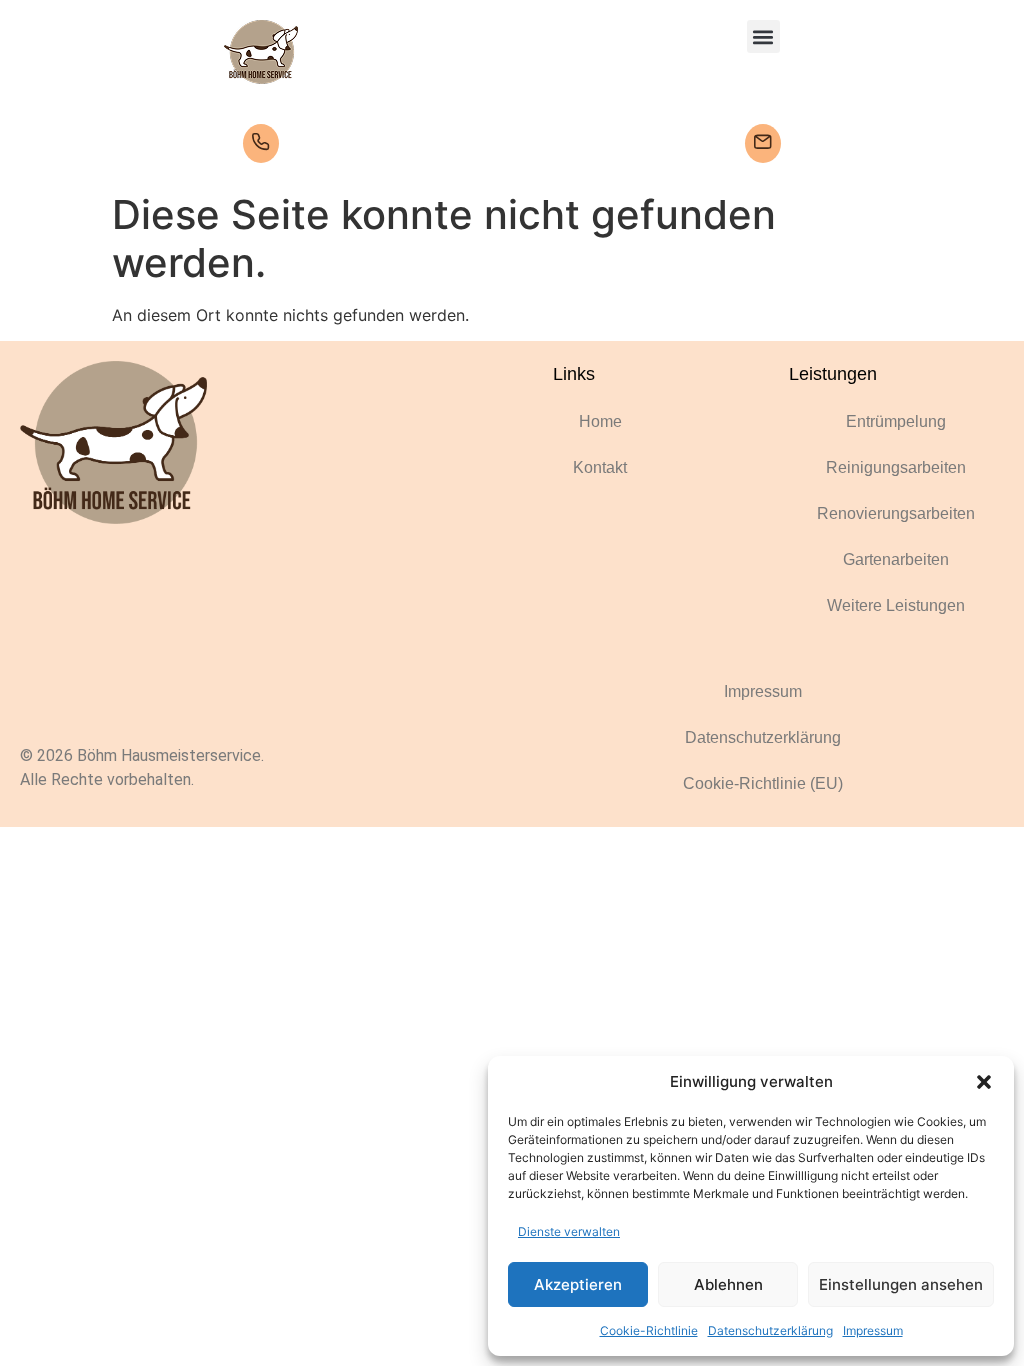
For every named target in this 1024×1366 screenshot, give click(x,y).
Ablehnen (728, 1284)
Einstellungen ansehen (901, 1284)
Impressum (873, 1330)
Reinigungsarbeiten (896, 467)
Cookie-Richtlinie (649, 1330)
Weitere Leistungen (896, 605)
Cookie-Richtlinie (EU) (763, 783)
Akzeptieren (578, 1284)
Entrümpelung (896, 421)
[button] (984, 1082)
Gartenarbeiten (896, 559)
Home (600, 421)
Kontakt (600, 467)
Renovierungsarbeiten (896, 513)
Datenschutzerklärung (770, 1330)
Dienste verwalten (569, 1231)
